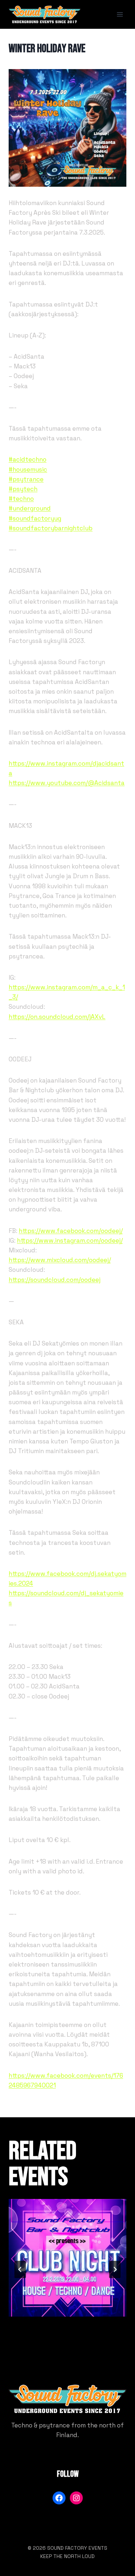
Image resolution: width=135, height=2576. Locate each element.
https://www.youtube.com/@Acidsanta (67, 783)
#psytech (23, 489)
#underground (30, 508)
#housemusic (28, 470)
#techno (21, 499)
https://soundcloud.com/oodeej (55, 1280)
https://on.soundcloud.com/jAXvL (57, 1017)
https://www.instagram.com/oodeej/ (70, 1241)
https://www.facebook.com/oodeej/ (71, 1231)
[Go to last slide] (20, 2269)
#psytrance (26, 479)
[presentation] (67, 2258)
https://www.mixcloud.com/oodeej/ (60, 1260)
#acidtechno (28, 459)
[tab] (53, 2346)
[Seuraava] (115, 2269)
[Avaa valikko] (120, 14)
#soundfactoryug (35, 518)
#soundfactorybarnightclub (51, 528)
